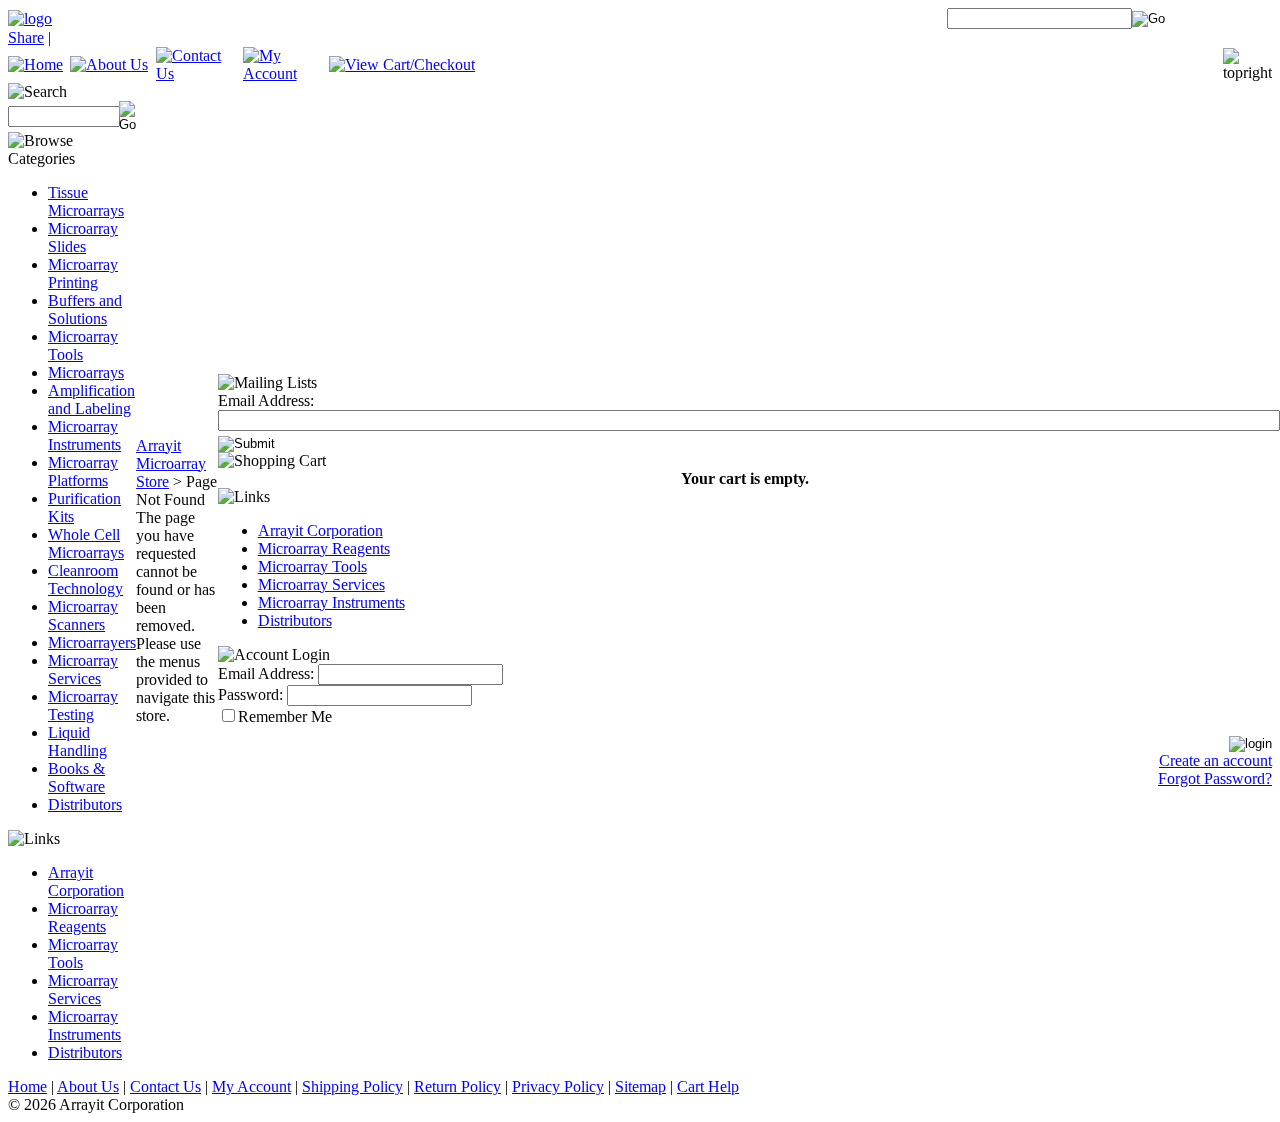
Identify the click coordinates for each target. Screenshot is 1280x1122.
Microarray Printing (83, 273)
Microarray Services (83, 669)
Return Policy (457, 1086)
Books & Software (76, 777)
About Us (88, 1086)
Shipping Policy (352, 1086)
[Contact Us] (199, 73)
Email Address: (266, 400)
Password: (250, 694)
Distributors (85, 804)
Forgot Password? (1215, 778)
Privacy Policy (558, 1086)
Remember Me (285, 716)
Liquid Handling (77, 741)
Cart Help (708, 1086)
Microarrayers (92, 642)
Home (27, 1086)
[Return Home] (30, 18)
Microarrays (86, 372)
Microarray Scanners (83, 615)
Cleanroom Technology (85, 579)
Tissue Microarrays (86, 201)
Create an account (1215, 760)
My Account (251, 1086)
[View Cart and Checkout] (402, 64)
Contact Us (165, 1086)
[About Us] (109, 64)
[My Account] (286, 73)
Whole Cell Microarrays (86, 543)
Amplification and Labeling (91, 399)
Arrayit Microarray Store (171, 463)
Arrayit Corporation (86, 881)
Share (26, 37)
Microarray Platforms (83, 471)
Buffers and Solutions (85, 309)
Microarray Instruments (84, 435)
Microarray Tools (312, 566)
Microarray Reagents (83, 917)
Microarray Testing (83, 705)
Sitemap (640, 1086)
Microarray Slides (83, 237)
